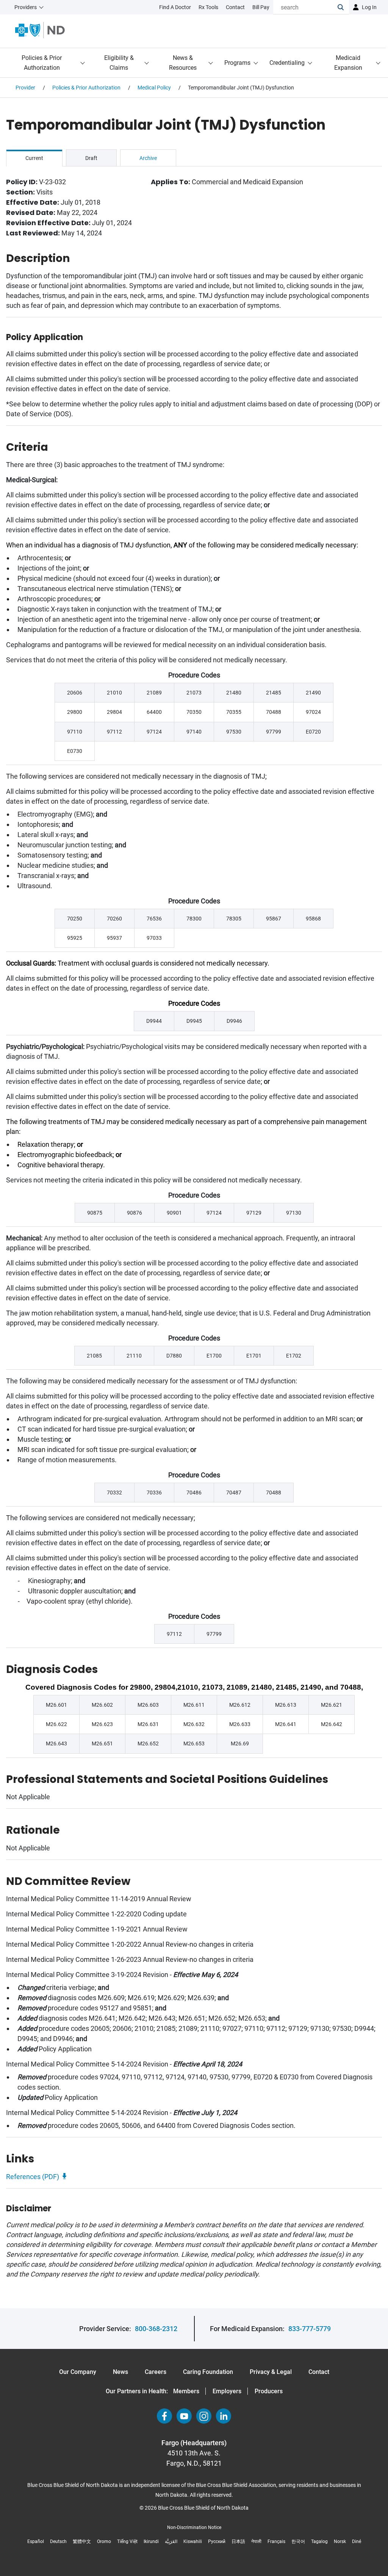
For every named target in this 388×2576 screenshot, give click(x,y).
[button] (343, 7)
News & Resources (183, 63)
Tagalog (319, 2542)
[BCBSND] (40, 30)
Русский (217, 2542)
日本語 (238, 2542)
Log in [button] (369, 7)
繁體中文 (82, 2542)
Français (276, 2542)
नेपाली (256, 2542)
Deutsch (58, 2542)
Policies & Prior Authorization (42, 63)
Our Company (78, 2372)
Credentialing (287, 63)
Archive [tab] (148, 158)
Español (36, 2542)
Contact (319, 2372)
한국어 (298, 2542)
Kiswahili (193, 2542)
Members (186, 2391)
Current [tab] (34, 158)
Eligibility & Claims (119, 63)
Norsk (340, 2542)
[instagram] (204, 2416)
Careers (156, 2372)
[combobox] (305, 7)
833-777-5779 (310, 2329)
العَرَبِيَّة (171, 2542)
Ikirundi (151, 2542)
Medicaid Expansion (348, 63)
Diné (357, 2542)
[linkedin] (224, 2416)
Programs (237, 63)
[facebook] (164, 2416)
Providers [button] (26, 7)
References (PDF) (33, 2177)
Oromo (104, 2542)
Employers (227, 2391)
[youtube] (184, 2416)
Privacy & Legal (271, 2372)
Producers (269, 2391)
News (120, 2372)
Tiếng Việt (127, 2542)
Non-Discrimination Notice (194, 2527)
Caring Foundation (208, 2372)
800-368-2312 (156, 2329)
